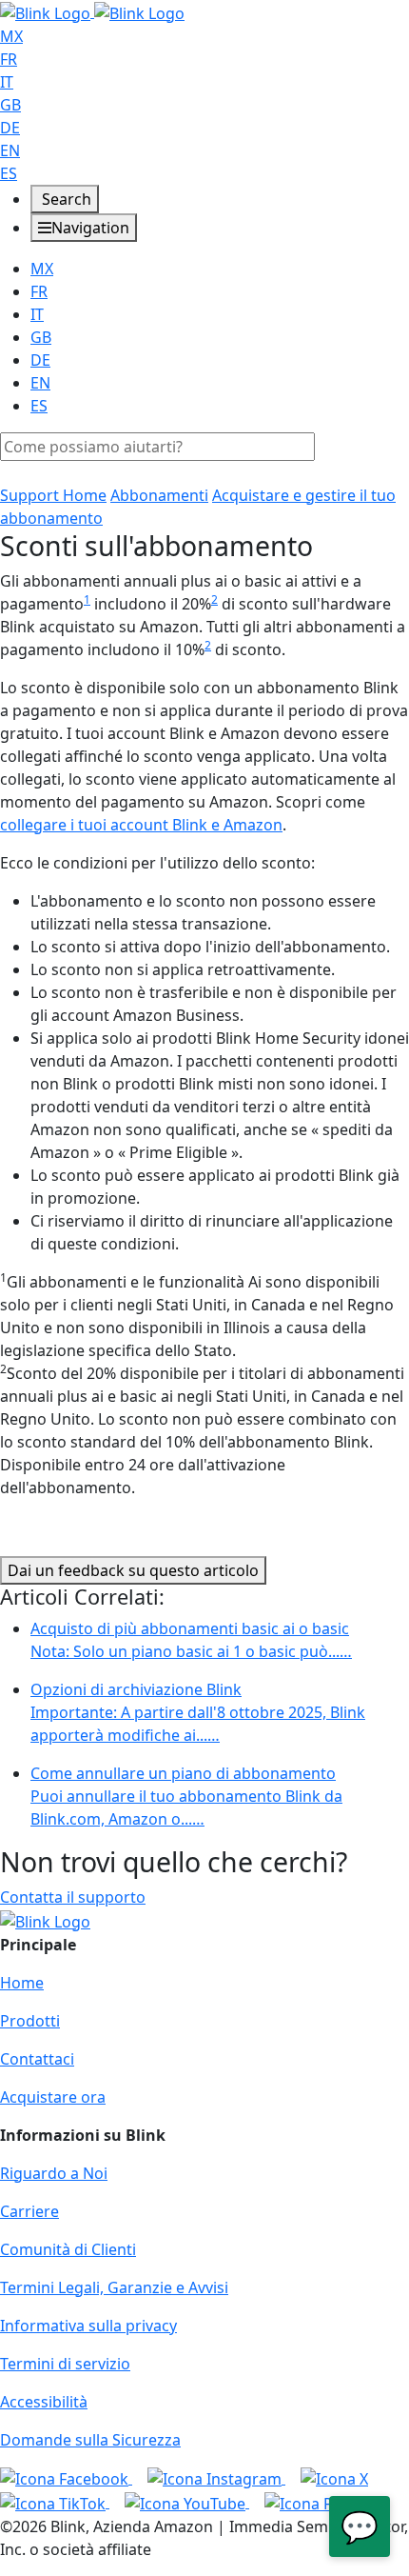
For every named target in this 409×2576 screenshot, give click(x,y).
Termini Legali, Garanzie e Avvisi (114, 2287)
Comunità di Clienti (68, 2249)
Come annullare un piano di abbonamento (186, 1796)
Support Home (53, 495)
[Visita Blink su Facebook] (66, 2478)
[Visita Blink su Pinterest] (327, 2502)
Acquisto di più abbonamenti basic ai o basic (191, 1640)
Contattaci (37, 2059)
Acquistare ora (53, 2097)
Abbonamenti (159, 495)
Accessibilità (44, 2402)
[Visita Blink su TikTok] (55, 2502)
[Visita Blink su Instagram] (216, 2478)
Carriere (29, 2211)
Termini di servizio (65, 2364)
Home (22, 1983)
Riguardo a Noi (54, 2173)
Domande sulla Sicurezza (90, 2440)
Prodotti (30, 2021)
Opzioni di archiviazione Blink (198, 1712)
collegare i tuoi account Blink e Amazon (141, 825)
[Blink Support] (92, 11)
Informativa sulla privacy (88, 2326)
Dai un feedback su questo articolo (133, 1570)
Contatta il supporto (73, 1897)
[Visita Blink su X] (334, 2478)
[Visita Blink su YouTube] (187, 2502)
